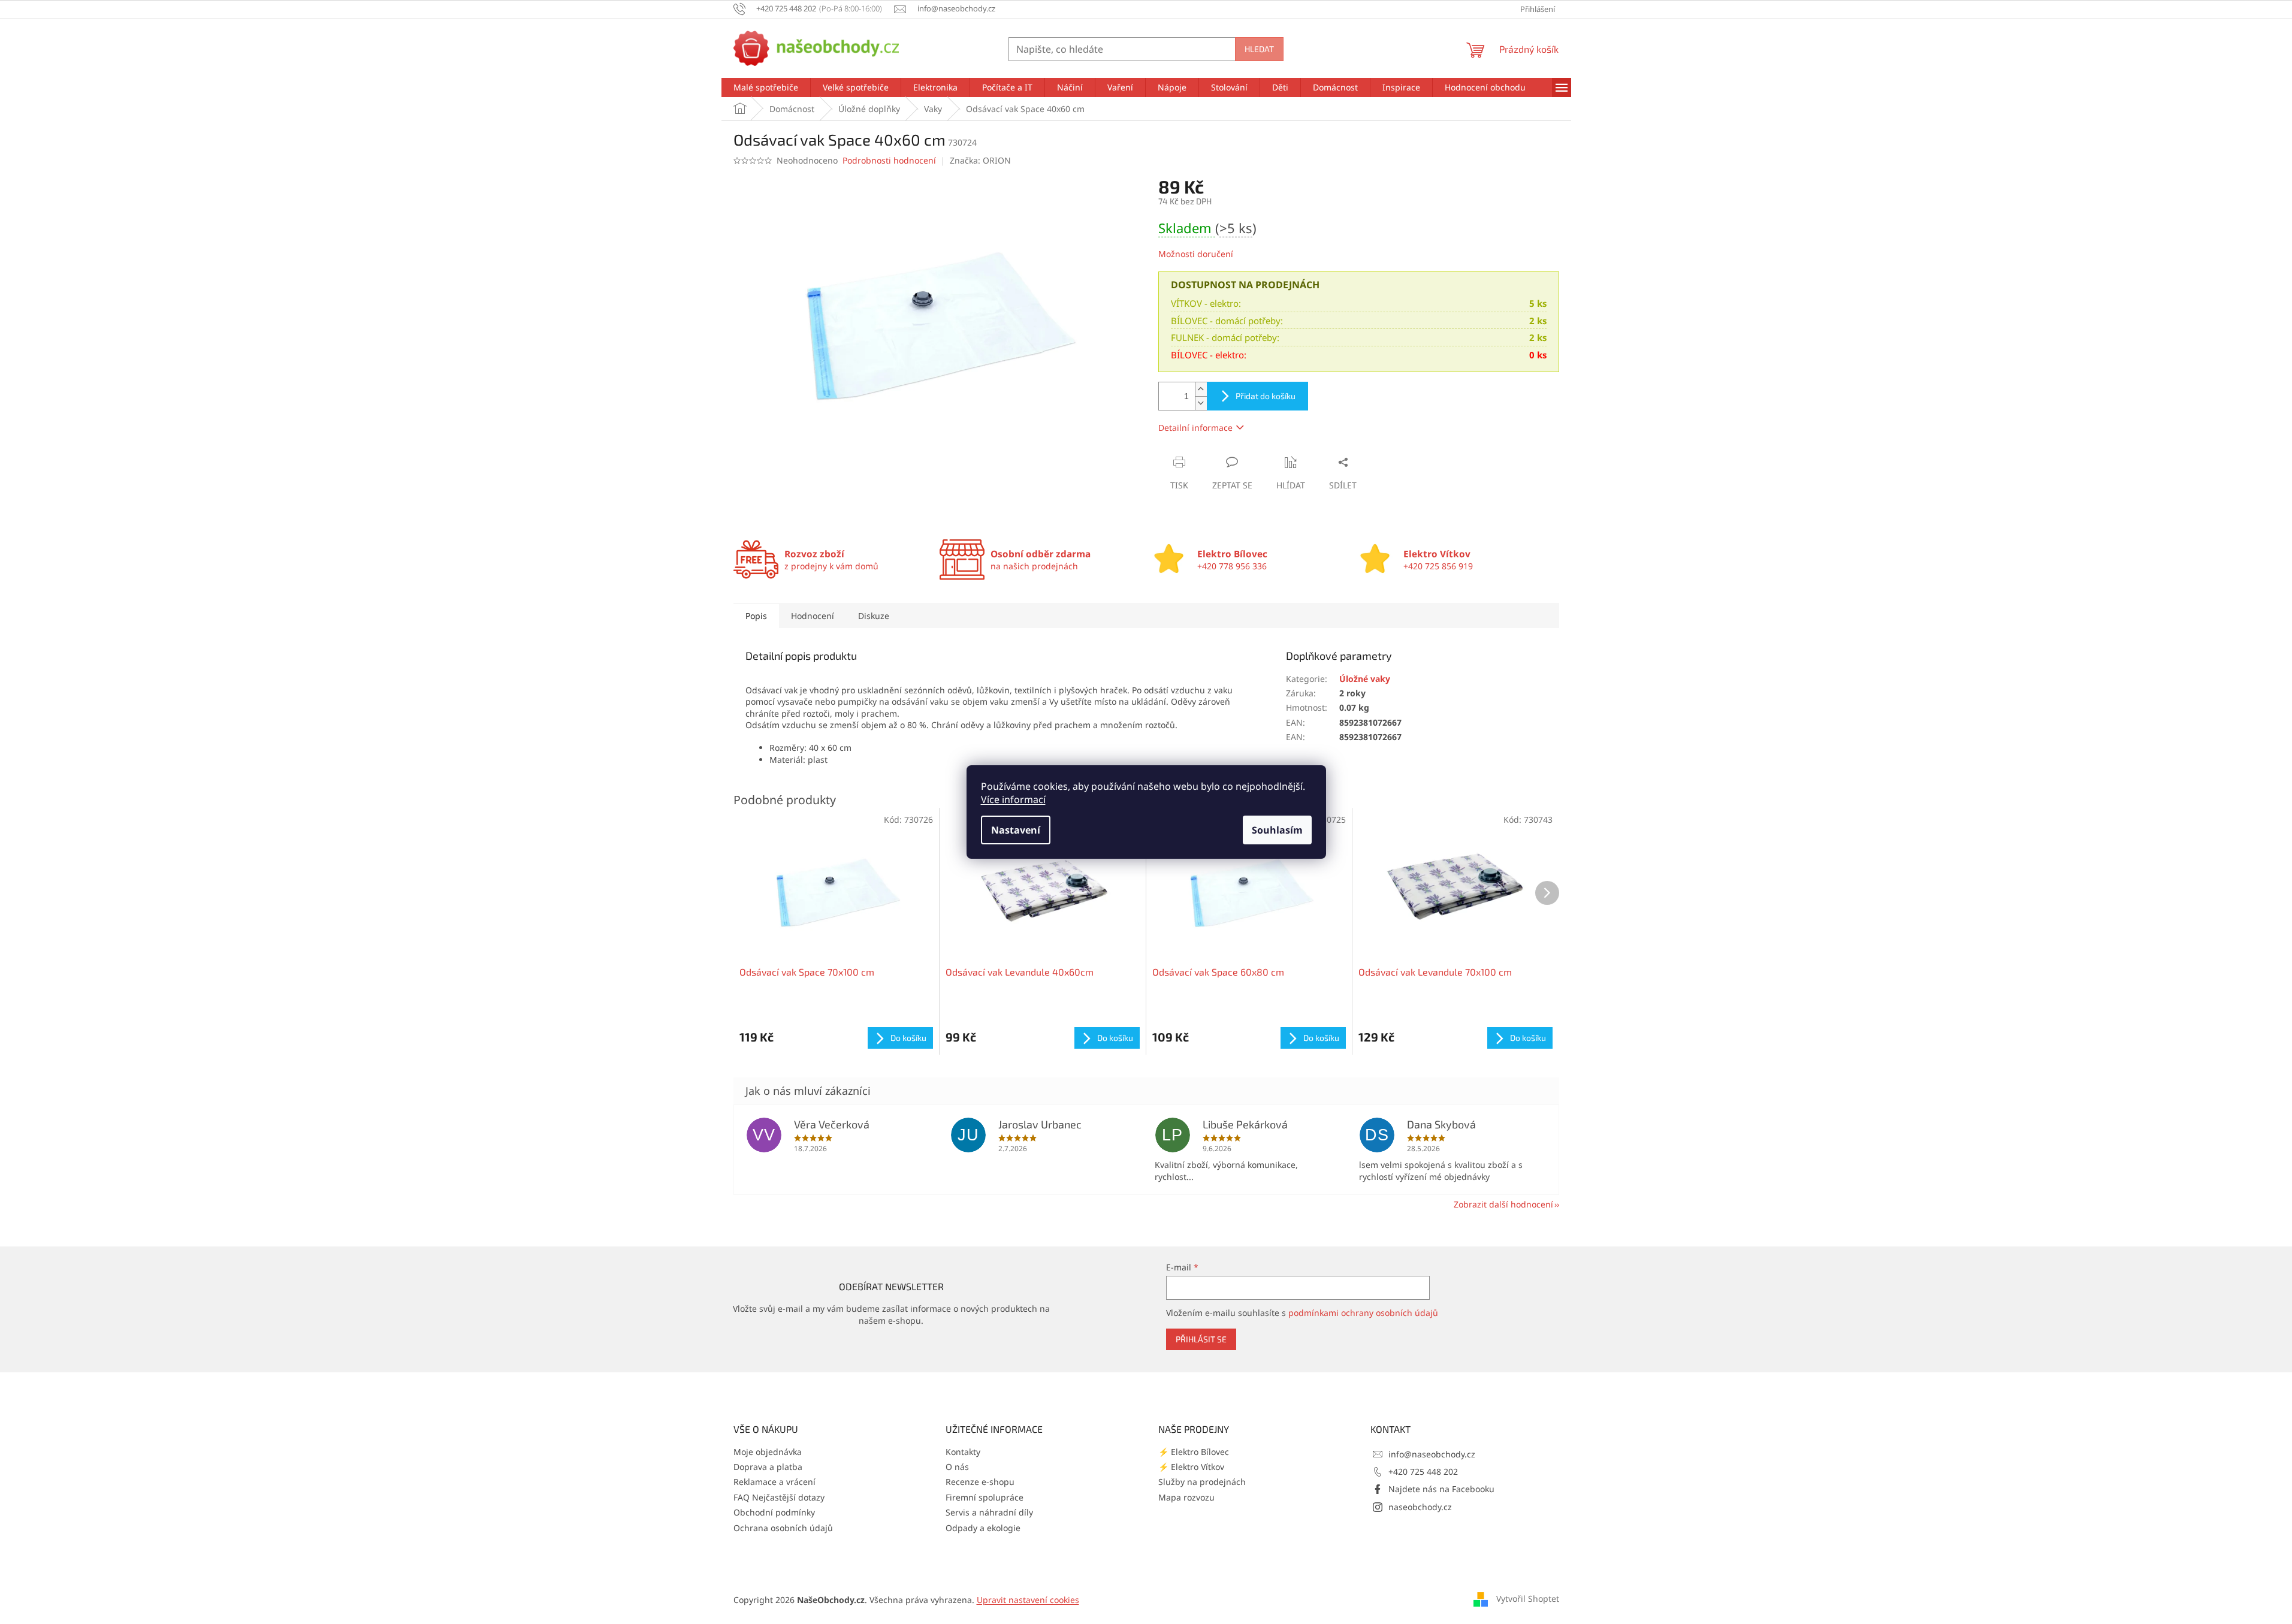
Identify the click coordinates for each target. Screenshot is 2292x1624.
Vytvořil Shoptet (1528, 1599)
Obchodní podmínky (774, 1512)
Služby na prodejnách (1202, 1482)
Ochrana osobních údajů (783, 1528)
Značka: (980, 160)
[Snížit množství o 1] (1201, 403)
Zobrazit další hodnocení (1503, 1204)
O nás (957, 1467)
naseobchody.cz (1420, 1507)
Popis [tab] (756, 616)
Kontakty (963, 1452)
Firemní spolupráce (985, 1497)
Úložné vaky (1365, 679)
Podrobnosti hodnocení (889, 160)
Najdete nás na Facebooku (1441, 1489)
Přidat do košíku (1266, 396)
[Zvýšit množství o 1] (1201, 389)
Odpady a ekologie (983, 1528)
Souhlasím (1277, 830)
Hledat (1259, 49)
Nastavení (1016, 830)
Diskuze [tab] (874, 616)
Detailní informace (1195, 428)
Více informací (1013, 799)
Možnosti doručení (1196, 254)
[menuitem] (766, 87)
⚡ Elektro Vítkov (1191, 1467)
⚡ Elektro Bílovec (1194, 1452)
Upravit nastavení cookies (1028, 1600)
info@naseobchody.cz (1432, 1454)
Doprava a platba (768, 1467)
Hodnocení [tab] (813, 616)
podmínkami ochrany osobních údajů (1363, 1313)
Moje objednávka (768, 1452)
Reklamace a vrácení (774, 1482)
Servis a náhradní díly (989, 1512)
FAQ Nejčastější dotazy (779, 1497)
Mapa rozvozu (1186, 1497)
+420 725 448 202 (1423, 1471)
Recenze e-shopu (980, 1482)
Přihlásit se (1201, 1339)
